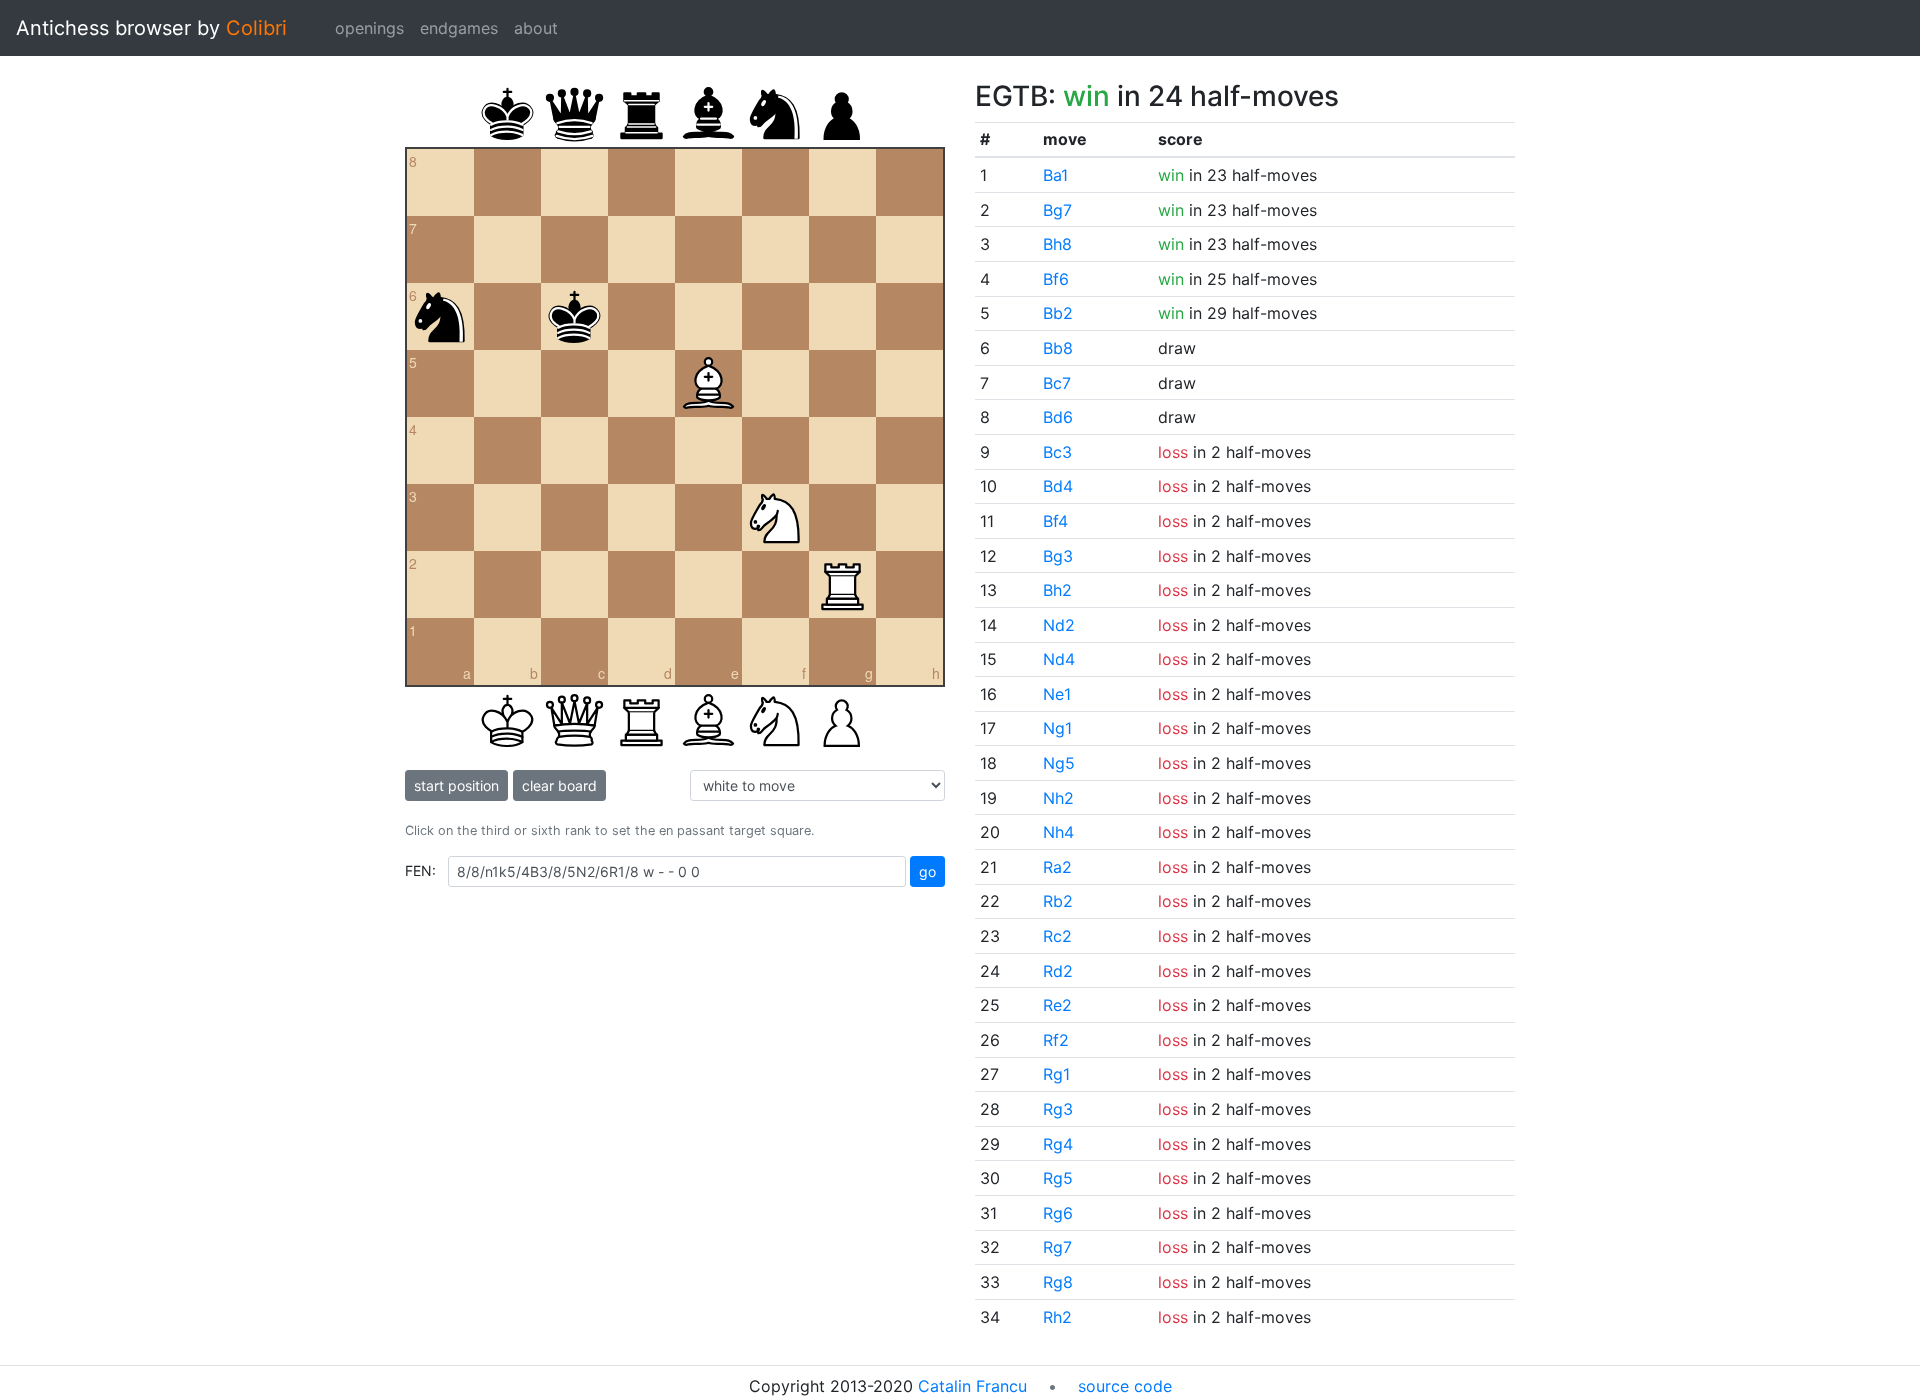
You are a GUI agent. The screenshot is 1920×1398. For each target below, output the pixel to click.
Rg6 (1058, 1213)
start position (456, 785)
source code (1125, 1386)
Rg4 (1058, 1144)
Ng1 (1057, 728)
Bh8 (1057, 244)
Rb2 (1058, 901)
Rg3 (1058, 1109)
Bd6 (1058, 417)
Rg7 (1057, 1247)
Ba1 (1055, 175)
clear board (559, 785)
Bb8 (1058, 348)
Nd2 (1059, 625)
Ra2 (1057, 867)
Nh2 (1058, 798)
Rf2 (1056, 1040)
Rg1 (1056, 1074)
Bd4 (1058, 486)
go (927, 871)
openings (369, 28)
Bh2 (1057, 590)
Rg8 (1058, 1282)
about (536, 28)
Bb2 (1058, 313)
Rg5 (1058, 1178)
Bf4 (1055, 521)
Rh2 (1057, 1317)
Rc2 (1057, 936)
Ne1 (1057, 694)
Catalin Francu (972, 1386)
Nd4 (1059, 659)
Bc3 (1057, 452)
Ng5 (1059, 763)
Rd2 (1058, 971)
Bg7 (1057, 210)
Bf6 (1056, 279)
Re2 (1057, 1005)
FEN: (420, 870)
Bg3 (1058, 556)
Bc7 (1057, 383)
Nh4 (1058, 832)
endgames (459, 28)
